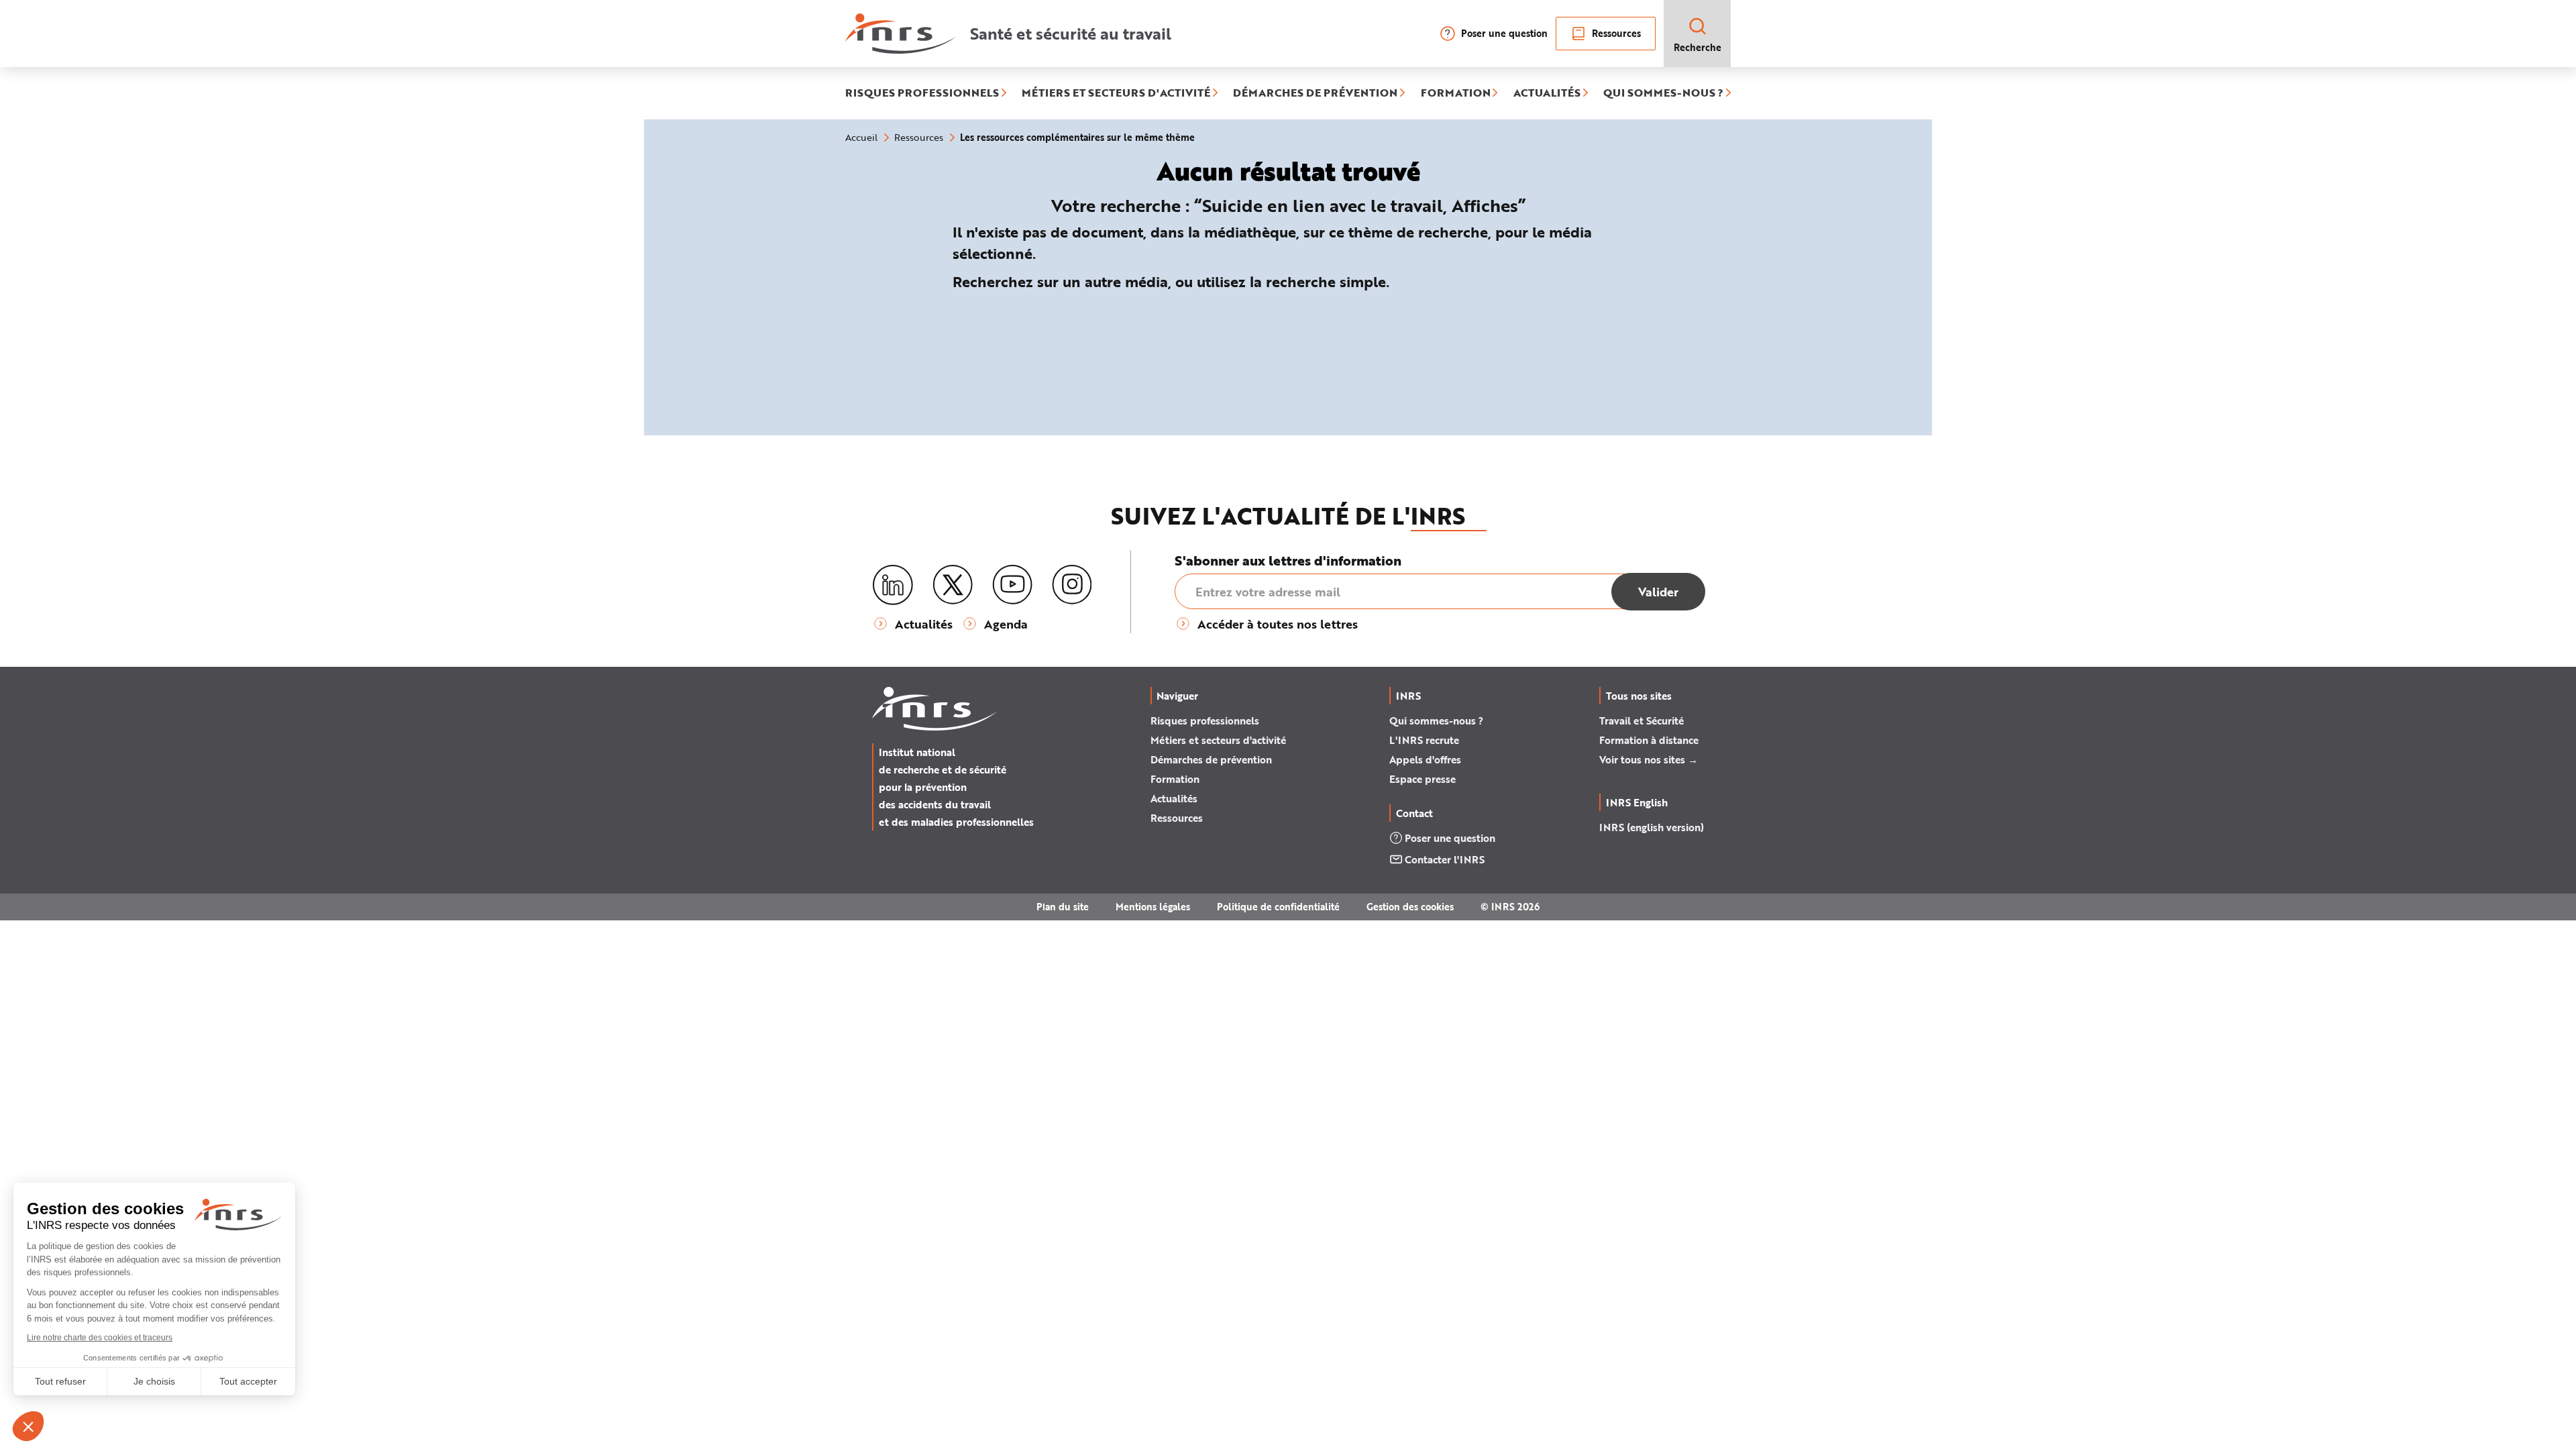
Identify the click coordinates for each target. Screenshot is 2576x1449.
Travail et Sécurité (1642, 720)
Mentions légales (1153, 907)
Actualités (1174, 798)
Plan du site (1063, 907)
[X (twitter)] (953, 585)
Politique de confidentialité (1278, 907)
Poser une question (1504, 33)
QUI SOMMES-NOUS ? (1663, 93)
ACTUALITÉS (1547, 93)
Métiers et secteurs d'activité (1218, 740)
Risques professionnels (1205, 720)
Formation (1175, 779)
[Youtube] (1012, 585)
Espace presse (1423, 779)
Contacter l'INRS (1445, 859)
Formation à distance (1649, 740)
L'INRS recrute (1424, 740)
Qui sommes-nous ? (1436, 720)
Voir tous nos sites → (1649, 759)
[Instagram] (1072, 585)
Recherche (1698, 47)
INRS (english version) (1652, 827)
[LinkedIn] (893, 585)
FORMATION (1456, 93)
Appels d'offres (1425, 759)
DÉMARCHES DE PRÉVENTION (1315, 93)
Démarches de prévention (1211, 759)
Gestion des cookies (1410, 907)
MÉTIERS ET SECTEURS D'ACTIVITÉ (1116, 93)
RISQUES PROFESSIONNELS (922, 93)
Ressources (1616, 33)
